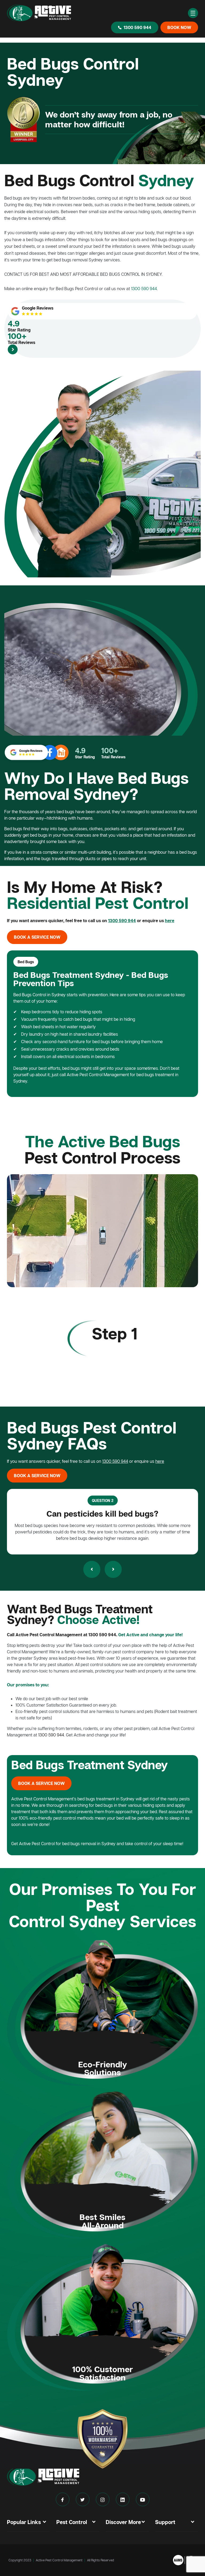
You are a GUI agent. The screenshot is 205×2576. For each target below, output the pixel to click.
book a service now (37, 937)
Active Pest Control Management (59, 2560)
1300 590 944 (137, 27)
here (170, 921)
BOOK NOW (179, 27)
